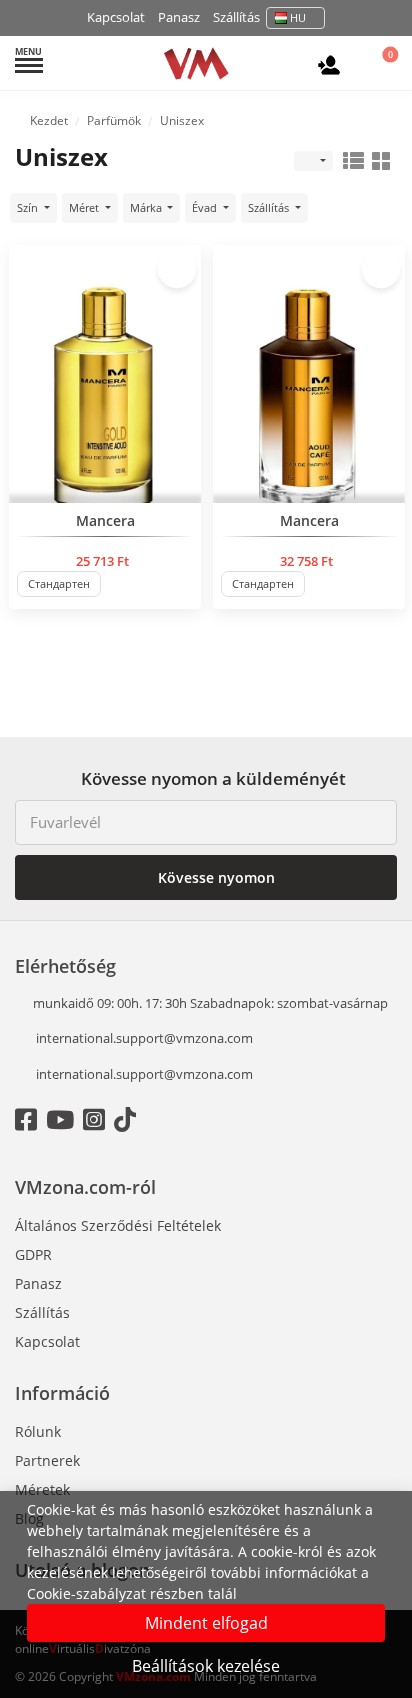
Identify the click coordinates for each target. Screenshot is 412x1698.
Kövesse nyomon (214, 877)
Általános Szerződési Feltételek (118, 1225)
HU (298, 17)
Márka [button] (147, 207)
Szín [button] (29, 207)
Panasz (179, 17)
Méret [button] (85, 207)
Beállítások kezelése (206, 1666)
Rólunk (38, 1431)
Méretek (42, 1489)
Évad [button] (206, 207)
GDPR (33, 1254)
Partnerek (47, 1460)
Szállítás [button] (270, 207)
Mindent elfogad (206, 1623)
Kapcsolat (116, 17)
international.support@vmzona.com (144, 1038)
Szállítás (236, 17)
